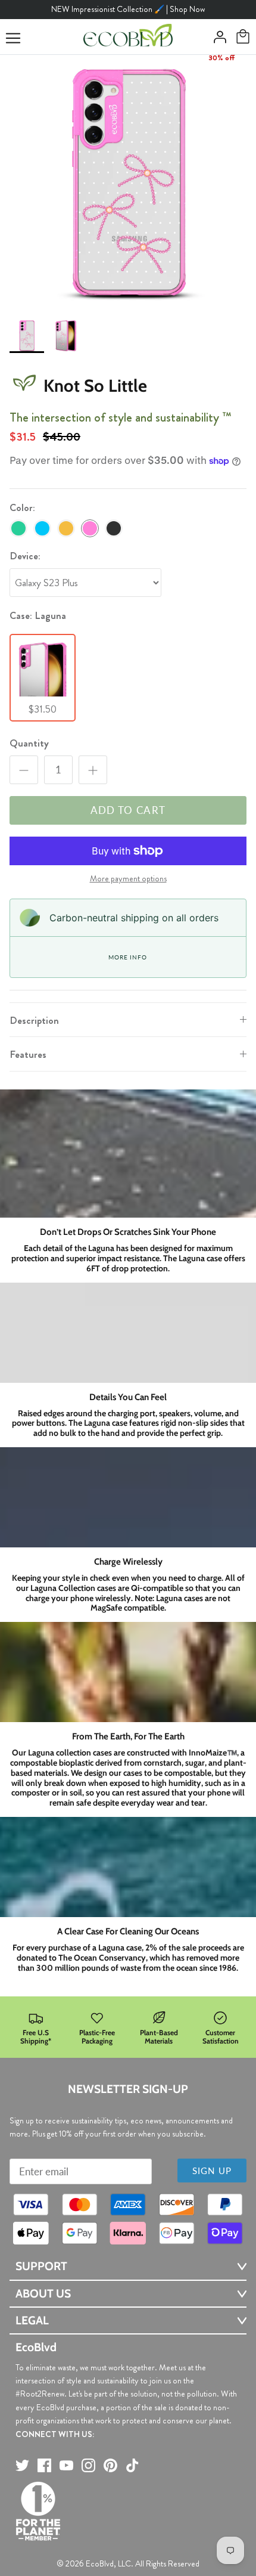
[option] (128, 183)
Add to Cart (128, 810)
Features (28, 1054)
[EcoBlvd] (128, 37)
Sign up (212, 2171)
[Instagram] (88, 2465)
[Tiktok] (132, 2465)
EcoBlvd (100, 2563)
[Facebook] (44, 2465)
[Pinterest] (110, 2465)
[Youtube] (66, 2465)
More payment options (128, 879)
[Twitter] (22, 2465)
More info (127, 957)
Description (34, 1020)
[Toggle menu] (13, 38)
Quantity (29, 743)
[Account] (217, 37)
